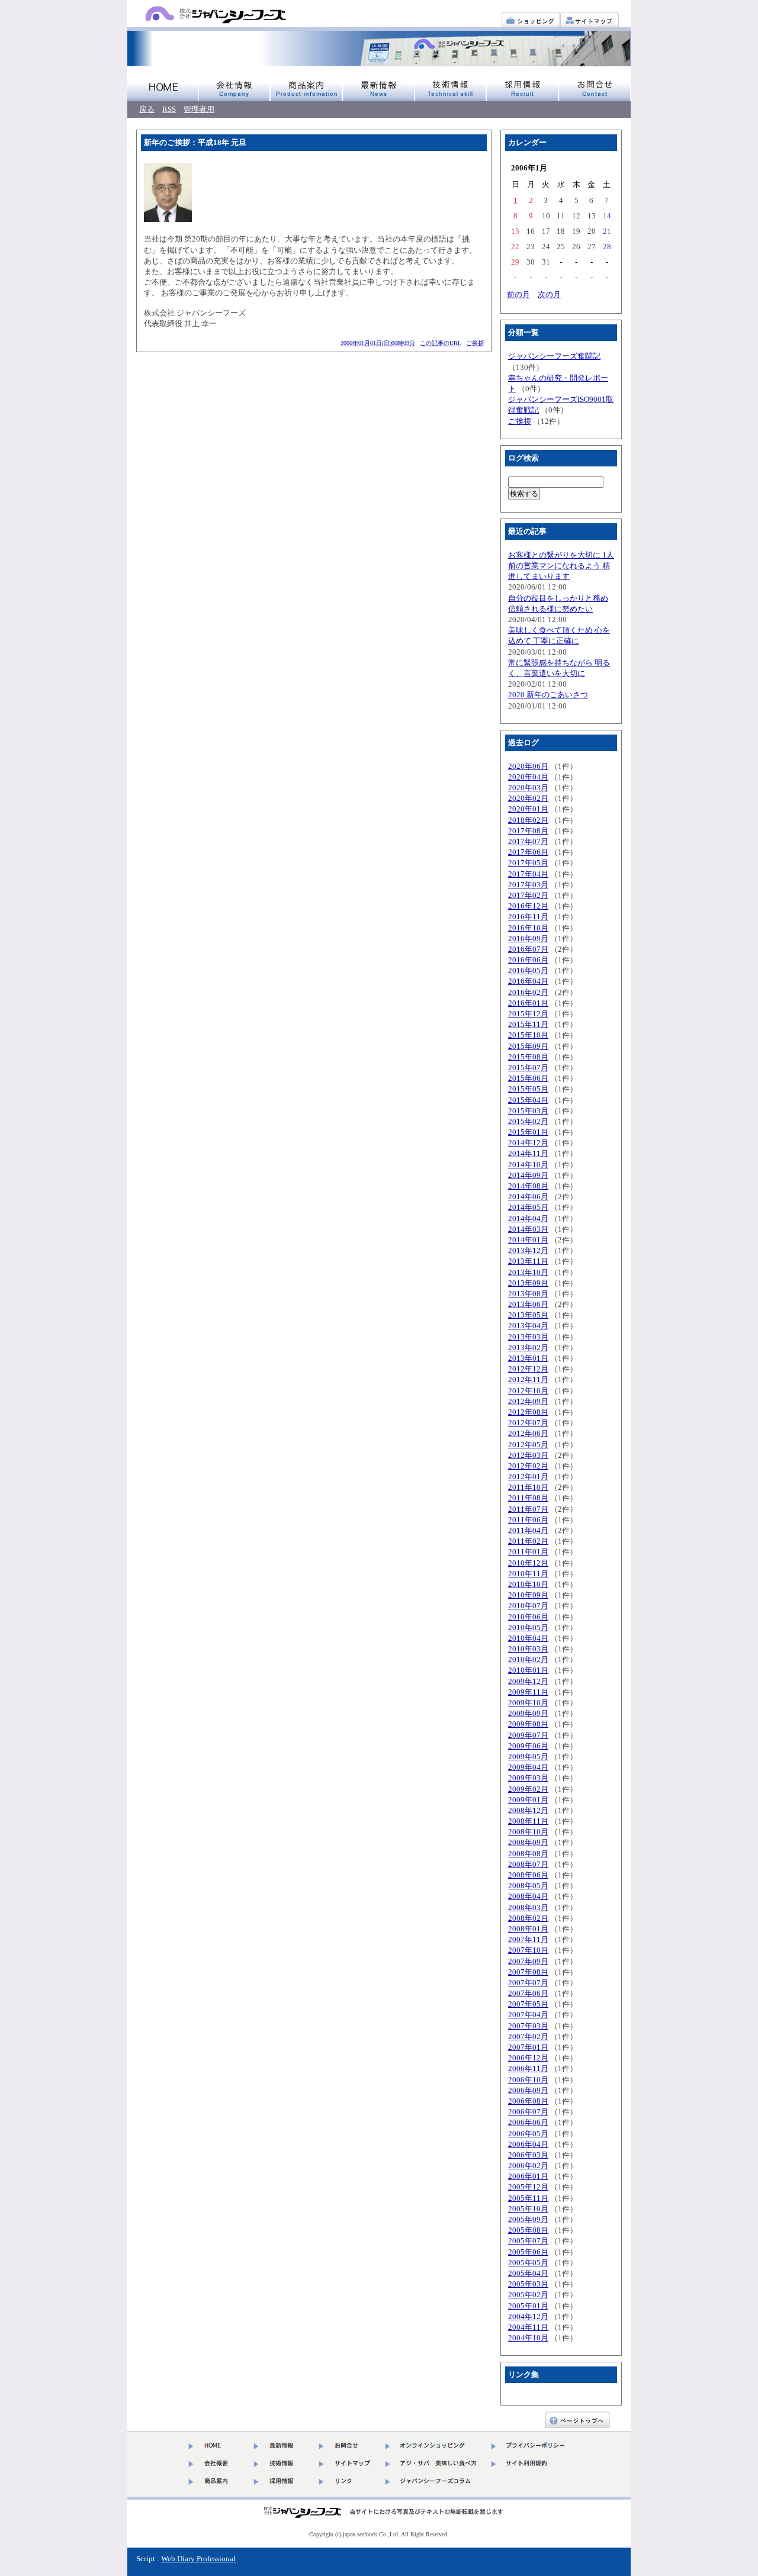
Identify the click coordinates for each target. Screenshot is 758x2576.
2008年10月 (528, 1832)
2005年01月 (528, 2306)
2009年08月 (528, 1724)
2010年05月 (528, 1627)
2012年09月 (528, 1401)
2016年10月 (528, 928)
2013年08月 (528, 1294)
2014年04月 (528, 1218)
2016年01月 (528, 1003)
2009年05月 (528, 1756)
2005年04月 (528, 2273)
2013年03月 (528, 1337)
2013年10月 (528, 1272)
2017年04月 (528, 874)
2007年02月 (528, 2036)
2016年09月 (528, 938)
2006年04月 (528, 2144)
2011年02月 (528, 1541)
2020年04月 (528, 777)
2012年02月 (528, 1466)
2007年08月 (528, 1972)
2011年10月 (528, 1487)
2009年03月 (528, 1778)
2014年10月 (528, 1165)
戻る (147, 109)
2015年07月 (528, 1068)
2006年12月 (528, 2058)
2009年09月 (528, 1713)
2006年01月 (528, 2176)
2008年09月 (528, 1842)
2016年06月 (528, 960)
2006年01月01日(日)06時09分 (378, 343)
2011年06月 (528, 1520)
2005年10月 (528, 2209)
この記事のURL (441, 343)
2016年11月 (528, 917)
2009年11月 (528, 1692)
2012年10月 (528, 1391)
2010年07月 (528, 1606)
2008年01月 (528, 1929)
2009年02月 (528, 1789)
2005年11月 (528, 2198)
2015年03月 (528, 1111)
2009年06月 (528, 1746)
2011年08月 (528, 1498)
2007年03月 (528, 2026)
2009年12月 (528, 1681)
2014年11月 (528, 1153)
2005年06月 (528, 2252)
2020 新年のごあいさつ (548, 695)
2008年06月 (528, 1875)
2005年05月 (528, 2263)
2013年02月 (528, 1347)
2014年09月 (528, 1175)
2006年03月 (528, 2155)
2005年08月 (528, 2230)
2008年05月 (528, 1886)
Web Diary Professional (198, 2559)
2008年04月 (528, 1896)
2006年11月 (528, 2068)
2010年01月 (528, 1670)
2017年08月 (528, 831)
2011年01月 (528, 1552)
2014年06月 (528, 1197)
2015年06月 (528, 1078)
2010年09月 (528, 1595)
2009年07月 (528, 1735)
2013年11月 (528, 1261)
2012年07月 (528, 1423)
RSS (169, 109)
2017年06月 (528, 852)
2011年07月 (528, 1509)
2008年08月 (528, 1854)
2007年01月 (528, 2047)
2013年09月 (528, 1283)
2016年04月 (528, 981)
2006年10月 (528, 2080)
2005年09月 (528, 2219)
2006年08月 (528, 2101)
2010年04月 (528, 1638)
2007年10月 (528, 1950)
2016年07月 (528, 949)
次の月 (549, 294)
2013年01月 (528, 1358)
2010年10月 (528, 1584)
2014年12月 (528, 1143)
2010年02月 (528, 1659)
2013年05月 (528, 1315)
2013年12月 (528, 1250)
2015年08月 (528, 1057)
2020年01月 (528, 809)
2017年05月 (528, 863)
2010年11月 (528, 1574)
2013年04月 (528, 1326)
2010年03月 (528, 1649)
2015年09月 (528, 1046)
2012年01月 (528, 1477)
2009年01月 (528, 1800)
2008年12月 (528, 1810)
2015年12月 (528, 1014)
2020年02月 (528, 798)
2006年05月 (528, 2134)
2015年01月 (528, 1132)
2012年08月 (528, 1412)
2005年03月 (528, 2284)
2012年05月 (528, 1445)
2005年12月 (528, 2187)
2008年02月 (528, 1918)
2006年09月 (528, 2090)
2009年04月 (528, 1767)
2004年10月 (528, 2338)
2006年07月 (528, 2112)
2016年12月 (528, 906)
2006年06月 (528, 2122)
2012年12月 (528, 1369)
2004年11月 (528, 2327)
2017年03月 (528, 885)
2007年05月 (528, 2004)
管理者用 (199, 109)
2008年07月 (528, 1864)
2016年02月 (528, 992)
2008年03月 (528, 1907)
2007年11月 (528, 1939)
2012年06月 (528, 1433)
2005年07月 (528, 2241)
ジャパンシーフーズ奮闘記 (554, 356)
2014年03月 (528, 1229)
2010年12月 (528, 1563)
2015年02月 (528, 1121)
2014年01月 (528, 1240)
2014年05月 (528, 1207)
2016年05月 (528, 970)
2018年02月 (528, 820)
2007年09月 (528, 1961)
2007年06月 (528, 1993)
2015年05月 (528, 1089)
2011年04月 (528, 1530)
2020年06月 (528, 766)
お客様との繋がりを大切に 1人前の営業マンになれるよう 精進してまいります (561, 566)
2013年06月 (528, 1304)
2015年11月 (528, 1024)
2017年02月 (528, 895)
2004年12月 (528, 2316)
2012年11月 (528, 1379)
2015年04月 (528, 1100)
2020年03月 (528, 788)
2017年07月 (528, 841)
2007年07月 (528, 1983)
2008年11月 (528, 1821)
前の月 (518, 294)
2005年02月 (528, 2295)
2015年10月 (528, 1035)
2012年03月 (528, 1455)
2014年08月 (528, 1186)
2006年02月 (528, 2166)
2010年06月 (528, 1617)
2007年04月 (528, 2015)
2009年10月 (528, 1703)
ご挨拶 (475, 343)
